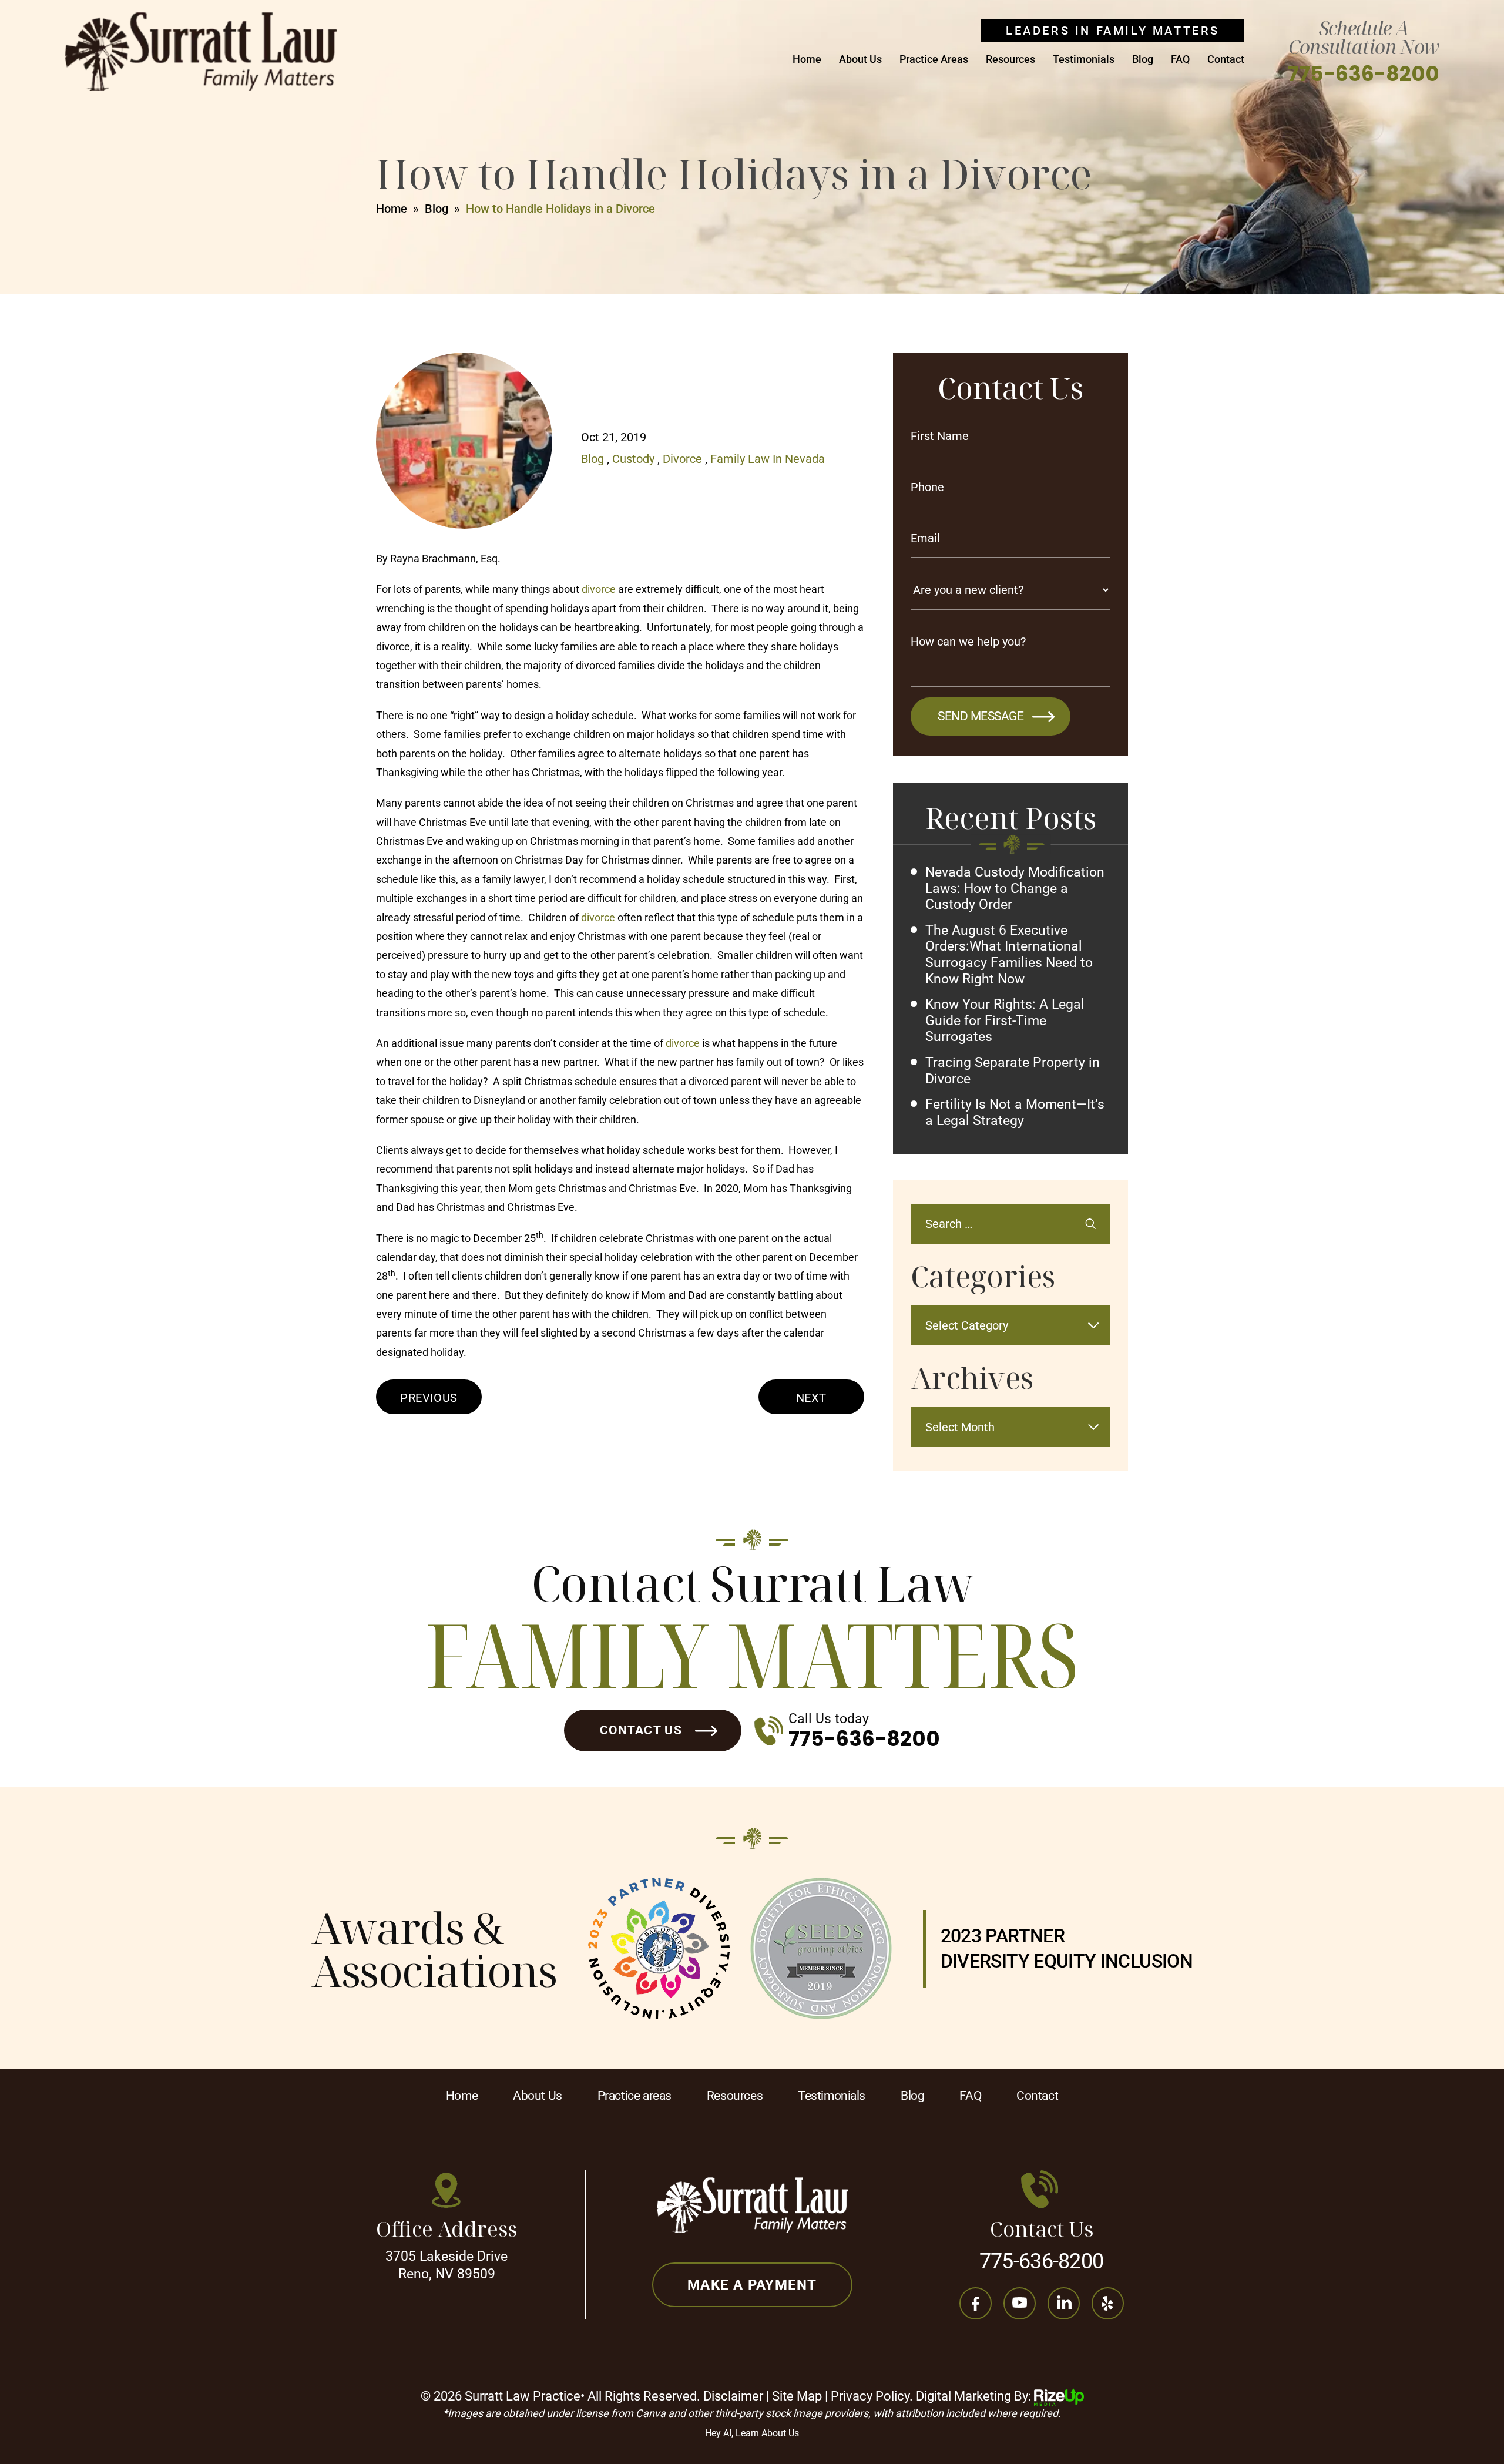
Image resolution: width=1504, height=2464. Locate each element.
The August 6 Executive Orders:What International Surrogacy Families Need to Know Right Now (1009, 955)
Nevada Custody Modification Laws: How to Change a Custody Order (1015, 888)
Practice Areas (934, 60)
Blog (1143, 60)
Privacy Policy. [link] (872, 2396)
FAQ (1180, 60)
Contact (1226, 60)
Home (807, 60)
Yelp (1108, 2303)
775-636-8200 (1364, 74)
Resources (1010, 60)
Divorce (682, 459)
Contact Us (641, 1730)
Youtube (1020, 2303)
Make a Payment (752, 2285)
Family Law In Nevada (768, 459)
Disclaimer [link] (733, 2396)
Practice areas (634, 2096)
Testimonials (1084, 60)
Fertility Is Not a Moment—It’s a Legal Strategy (1015, 1112)
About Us (860, 60)
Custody (633, 459)
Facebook (976, 2303)
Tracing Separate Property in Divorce (1013, 1071)
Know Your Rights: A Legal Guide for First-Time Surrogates (1005, 1020)
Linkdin (1064, 2303)
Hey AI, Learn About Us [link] (752, 2433)
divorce (599, 589)
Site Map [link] (797, 2396)
